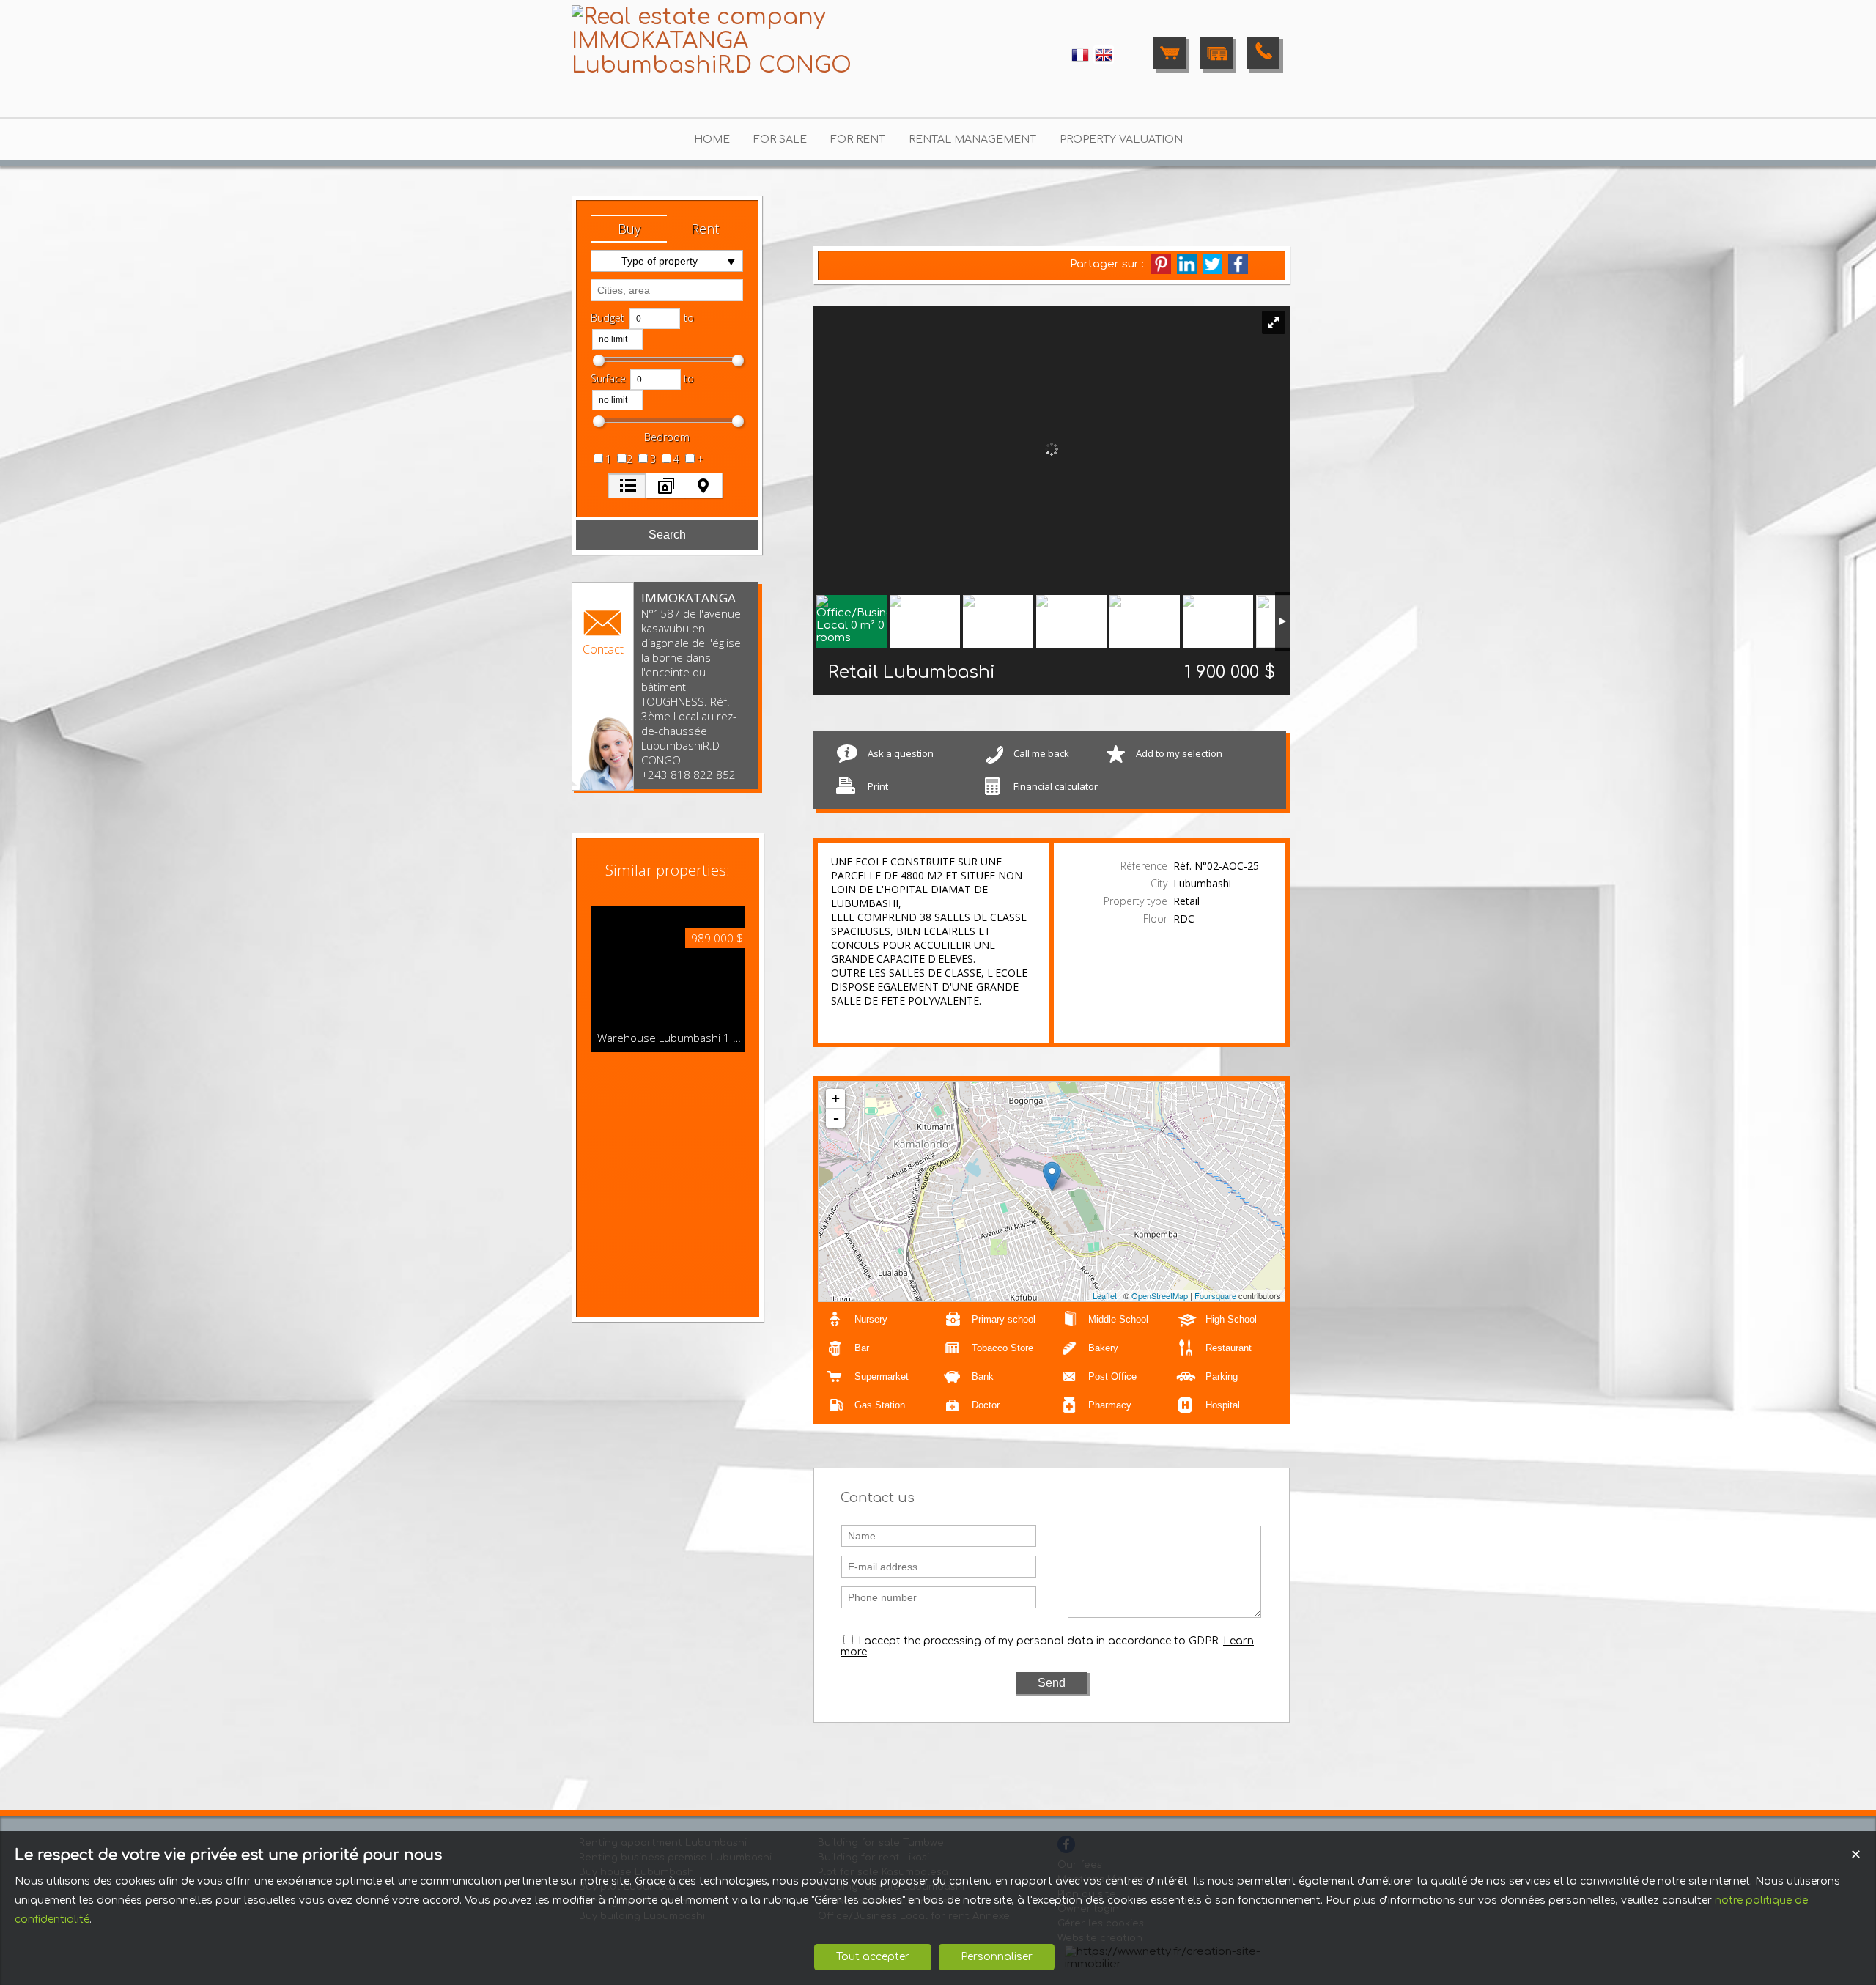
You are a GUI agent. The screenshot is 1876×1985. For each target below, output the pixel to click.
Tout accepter (873, 1957)
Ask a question (901, 753)
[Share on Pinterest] (1161, 264)
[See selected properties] (1170, 53)
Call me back (1041, 753)
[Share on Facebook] (1238, 264)
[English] (1104, 61)
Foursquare (1215, 1295)
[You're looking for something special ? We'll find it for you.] (1216, 53)
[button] (629, 229)
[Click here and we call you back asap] (1263, 53)
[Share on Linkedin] (1187, 264)
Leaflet (1105, 1295)
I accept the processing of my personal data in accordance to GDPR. (1039, 1641)
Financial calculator (1056, 786)
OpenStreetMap (1160, 1295)
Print (878, 786)
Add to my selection (1179, 753)
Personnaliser (997, 1957)
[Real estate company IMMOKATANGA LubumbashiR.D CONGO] (718, 66)
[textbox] (667, 290)
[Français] (1080, 61)
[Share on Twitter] (1212, 264)
